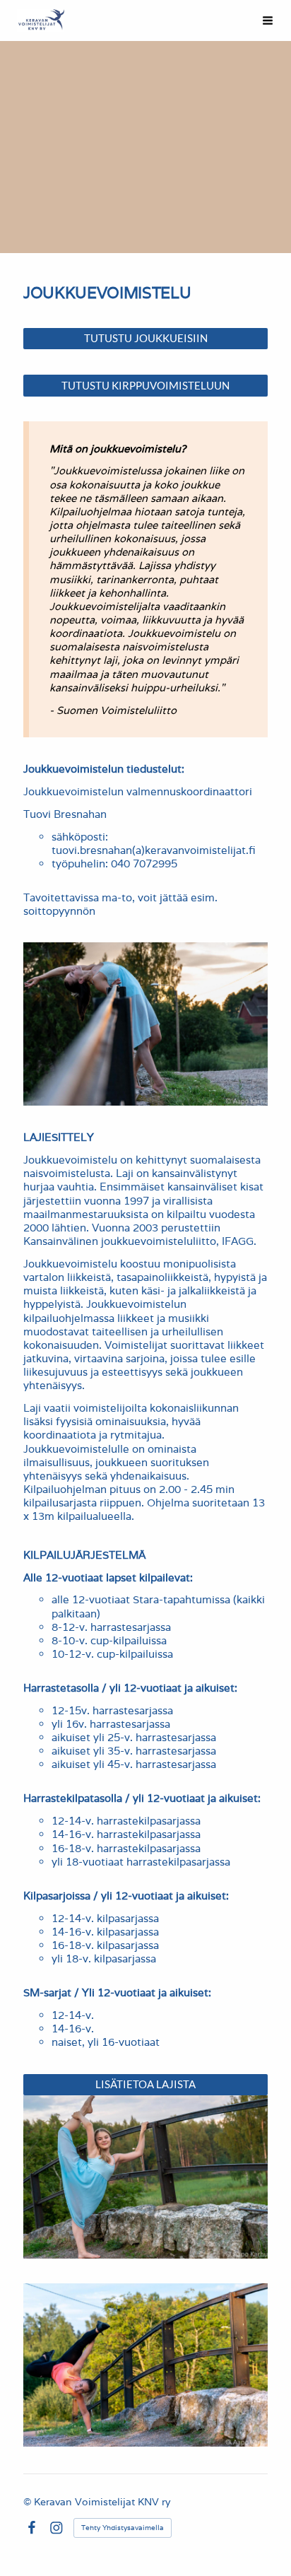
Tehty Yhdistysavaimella (123, 2528)
